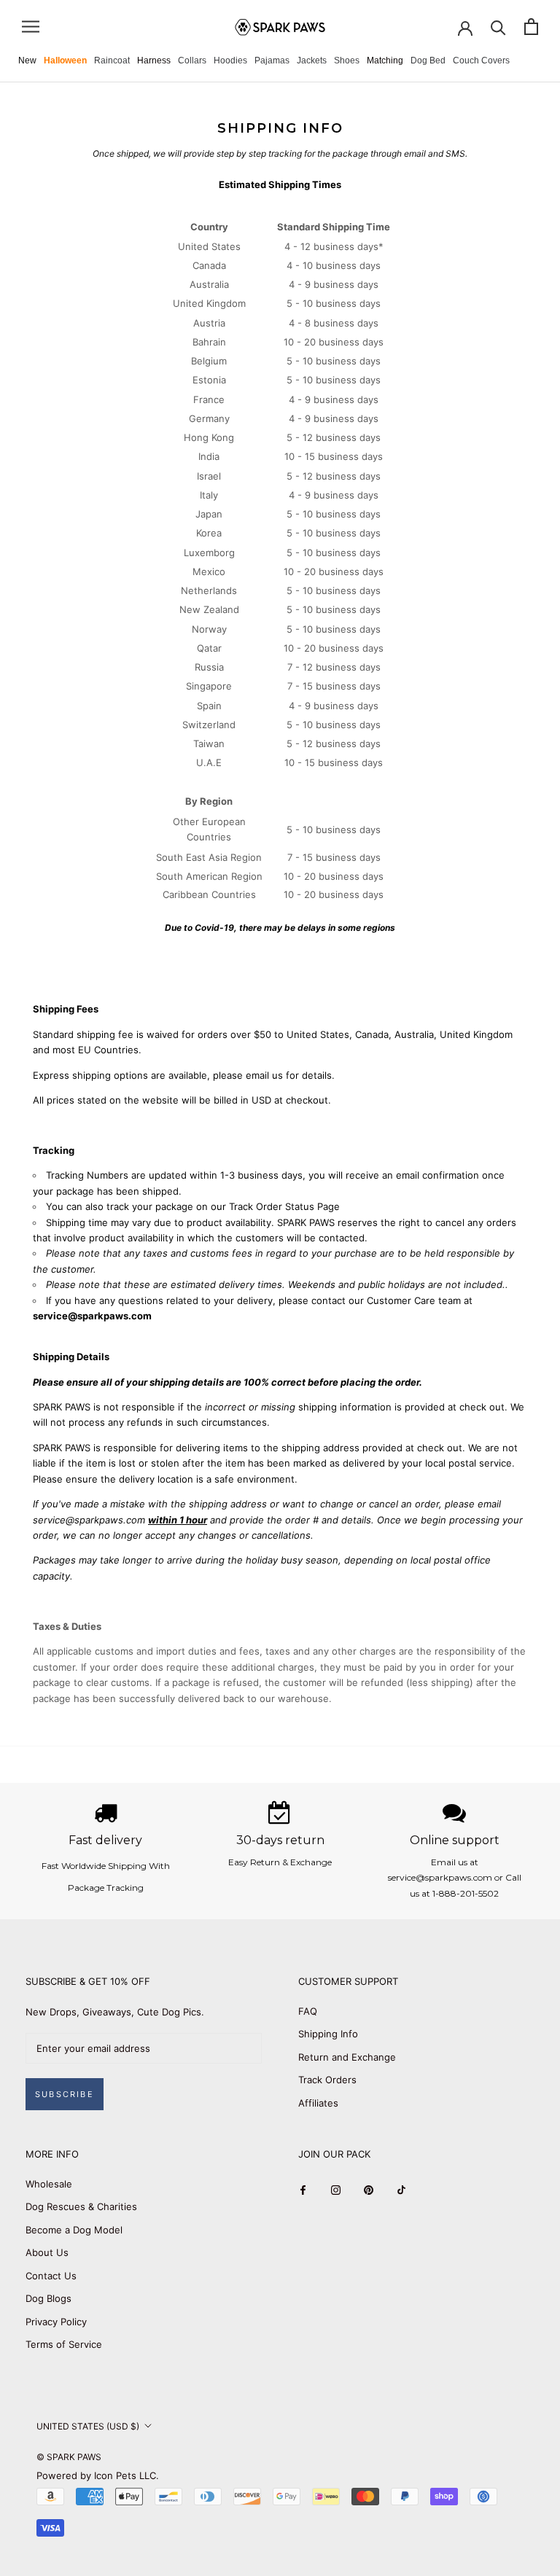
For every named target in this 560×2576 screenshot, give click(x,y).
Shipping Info (328, 2034)
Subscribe (65, 2094)
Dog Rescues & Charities (81, 2206)
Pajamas (272, 61)
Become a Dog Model (74, 2230)
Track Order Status (272, 1206)
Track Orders (327, 2080)
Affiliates (318, 2103)
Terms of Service (64, 2344)
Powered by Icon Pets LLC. (98, 2475)
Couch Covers (481, 61)
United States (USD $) (88, 2426)
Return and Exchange (347, 2057)
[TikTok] (401, 2189)
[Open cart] (531, 27)
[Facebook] (303, 2189)
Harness (154, 61)
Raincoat (112, 61)
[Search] (498, 27)
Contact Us (51, 2276)
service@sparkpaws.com (92, 1316)
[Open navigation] (31, 27)
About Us (47, 2252)
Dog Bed (428, 61)
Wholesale (49, 2184)
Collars (192, 61)
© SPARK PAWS (69, 2457)
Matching (385, 61)
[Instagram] (336, 2189)
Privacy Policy (56, 2322)
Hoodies (230, 61)
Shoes (347, 61)
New (27, 61)
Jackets (312, 61)
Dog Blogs (48, 2298)
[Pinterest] (369, 2189)
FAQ (308, 2011)
